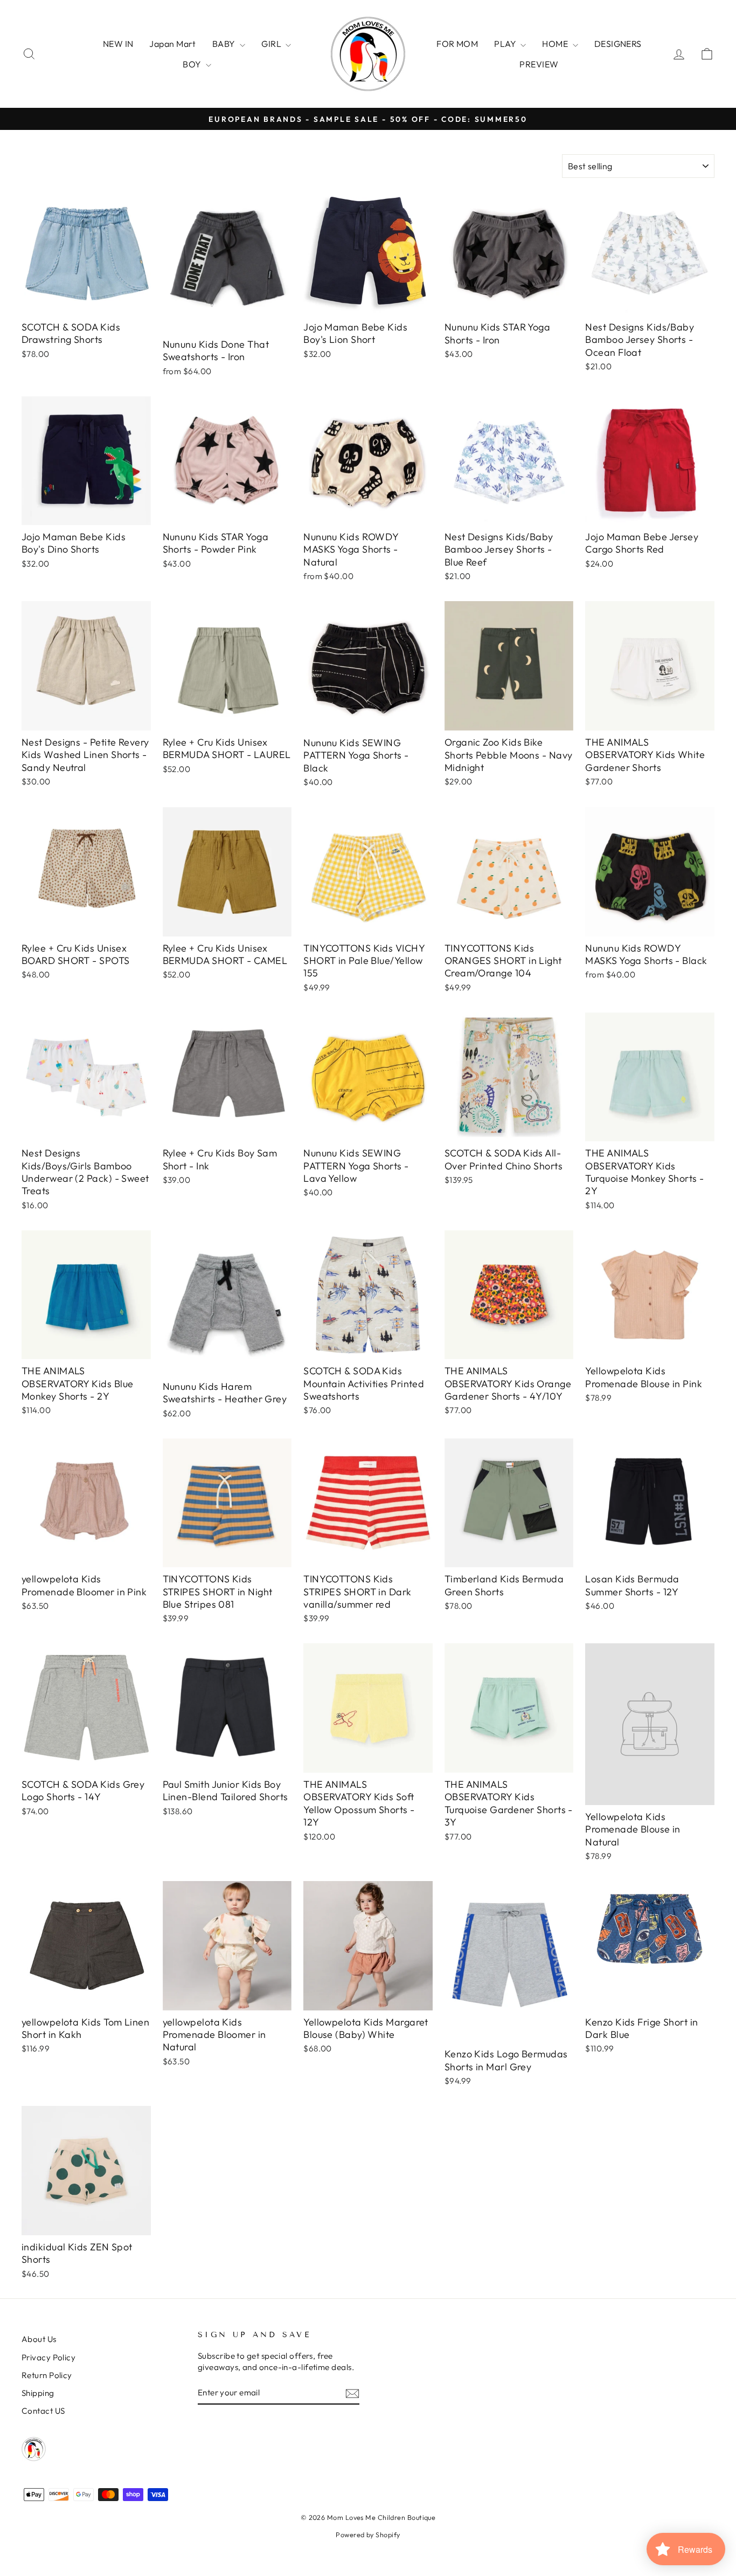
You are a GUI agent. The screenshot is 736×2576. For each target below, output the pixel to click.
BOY (193, 64)
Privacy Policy (48, 2357)
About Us (39, 2339)
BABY (225, 44)
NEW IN (118, 44)
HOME (556, 44)
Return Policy (47, 2375)
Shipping (38, 2393)
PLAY (506, 44)
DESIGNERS (618, 44)
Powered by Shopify (368, 2534)
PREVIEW (539, 64)
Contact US (43, 2411)
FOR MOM (457, 44)
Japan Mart (173, 44)
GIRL (272, 44)
